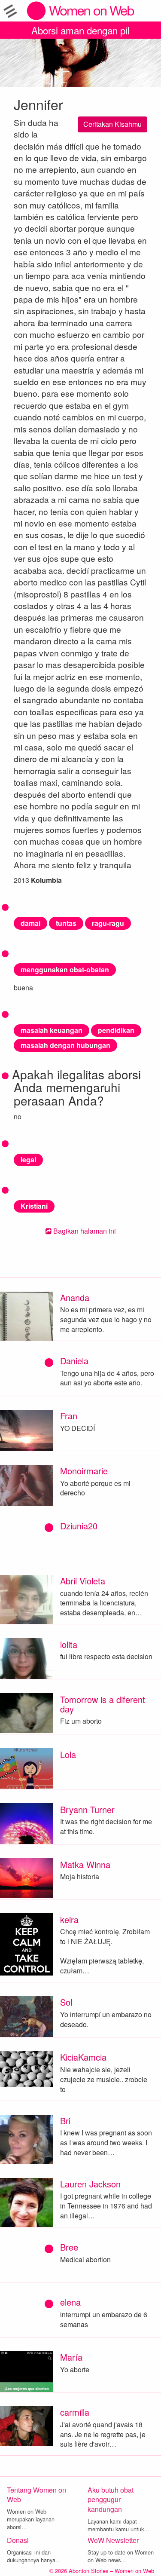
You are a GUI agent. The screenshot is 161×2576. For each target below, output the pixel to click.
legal (28, 1159)
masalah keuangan (52, 1030)
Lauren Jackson (90, 2184)
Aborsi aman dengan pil (80, 30)
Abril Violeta (83, 1581)
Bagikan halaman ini (84, 1231)
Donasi (18, 2540)
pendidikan (116, 1030)
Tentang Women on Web (36, 2495)
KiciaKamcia (83, 2057)
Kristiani (34, 1206)
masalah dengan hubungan (65, 1045)
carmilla (75, 2412)
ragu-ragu (108, 923)
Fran (69, 1416)
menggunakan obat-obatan (65, 969)
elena (70, 2302)
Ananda (75, 1297)
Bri (65, 2121)
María (71, 2357)
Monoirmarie (84, 1471)
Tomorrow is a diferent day (103, 1704)
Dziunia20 (79, 1526)
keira (69, 1919)
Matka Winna (85, 1864)
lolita (69, 1644)
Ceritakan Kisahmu (112, 124)
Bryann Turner (87, 1809)
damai (30, 923)
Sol (66, 2002)
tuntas (66, 923)
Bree (69, 2247)
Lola (68, 1754)
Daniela (74, 1361)
